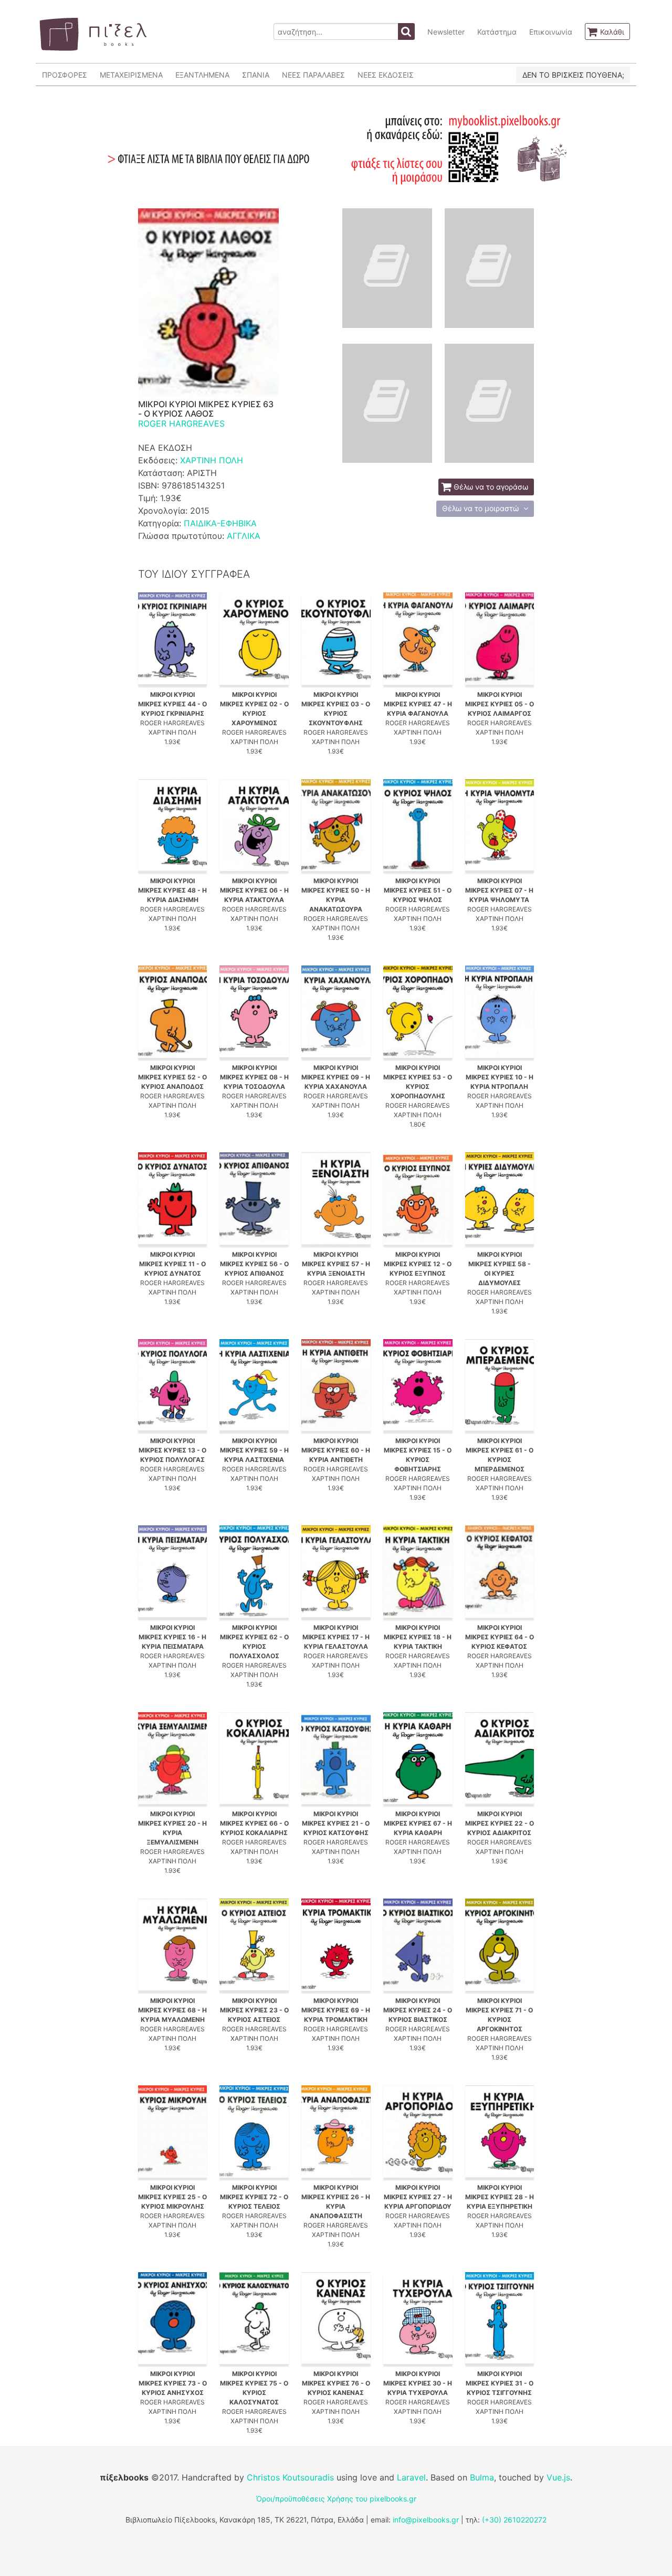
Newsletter (446, 32)
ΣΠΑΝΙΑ (256, 75)
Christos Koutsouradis (290, 2477)
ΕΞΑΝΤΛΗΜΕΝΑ (202, 75)
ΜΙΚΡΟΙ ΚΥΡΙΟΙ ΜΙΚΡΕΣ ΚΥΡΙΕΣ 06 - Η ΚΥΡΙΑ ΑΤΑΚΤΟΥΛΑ (254, 890)
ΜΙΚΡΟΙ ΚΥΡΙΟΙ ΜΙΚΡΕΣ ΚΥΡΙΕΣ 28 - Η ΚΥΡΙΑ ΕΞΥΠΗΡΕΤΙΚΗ (500, 2197)
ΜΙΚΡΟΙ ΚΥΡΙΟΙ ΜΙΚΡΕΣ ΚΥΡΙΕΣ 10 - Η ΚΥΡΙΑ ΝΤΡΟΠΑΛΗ (500, 1077)
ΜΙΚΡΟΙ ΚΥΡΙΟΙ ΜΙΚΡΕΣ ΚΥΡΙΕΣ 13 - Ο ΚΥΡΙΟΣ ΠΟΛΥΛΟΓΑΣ (172, 1450)
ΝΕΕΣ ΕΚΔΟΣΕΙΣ (386, 75)
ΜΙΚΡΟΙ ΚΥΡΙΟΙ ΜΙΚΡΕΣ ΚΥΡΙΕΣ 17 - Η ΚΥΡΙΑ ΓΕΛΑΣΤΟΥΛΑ (336, 1637)
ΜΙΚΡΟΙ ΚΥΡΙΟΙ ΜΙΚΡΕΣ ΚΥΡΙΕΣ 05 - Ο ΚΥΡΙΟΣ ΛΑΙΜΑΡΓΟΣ (500, 704)
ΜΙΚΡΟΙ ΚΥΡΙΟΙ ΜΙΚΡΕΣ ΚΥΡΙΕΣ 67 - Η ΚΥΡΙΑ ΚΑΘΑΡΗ (418, 1823)
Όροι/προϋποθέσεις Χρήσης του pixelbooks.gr (336, 2499)
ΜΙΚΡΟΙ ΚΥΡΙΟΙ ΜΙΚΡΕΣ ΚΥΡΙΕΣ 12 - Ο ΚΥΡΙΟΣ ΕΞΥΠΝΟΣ (418, 1264)
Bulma (482, 2477)
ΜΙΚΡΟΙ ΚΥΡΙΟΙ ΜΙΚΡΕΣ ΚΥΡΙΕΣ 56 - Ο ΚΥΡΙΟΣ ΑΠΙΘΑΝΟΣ (254, 1264)
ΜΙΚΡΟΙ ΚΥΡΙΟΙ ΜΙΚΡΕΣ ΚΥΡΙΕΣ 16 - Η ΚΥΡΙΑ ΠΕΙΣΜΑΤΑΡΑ (172, 1637)
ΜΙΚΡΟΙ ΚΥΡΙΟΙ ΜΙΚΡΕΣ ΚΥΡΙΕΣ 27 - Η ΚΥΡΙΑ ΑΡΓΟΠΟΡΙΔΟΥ (418, 2197)
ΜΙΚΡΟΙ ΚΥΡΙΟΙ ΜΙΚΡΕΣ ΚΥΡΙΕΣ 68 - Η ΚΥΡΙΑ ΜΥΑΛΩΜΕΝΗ (172, 2010)
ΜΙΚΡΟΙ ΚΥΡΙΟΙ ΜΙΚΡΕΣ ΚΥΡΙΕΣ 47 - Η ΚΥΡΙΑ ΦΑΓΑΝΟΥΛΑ (418, 704)
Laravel (411, 2477)
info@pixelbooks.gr (426, 2520)
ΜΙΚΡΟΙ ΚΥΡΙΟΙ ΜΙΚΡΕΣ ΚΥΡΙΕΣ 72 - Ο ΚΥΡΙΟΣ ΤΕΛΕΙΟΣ (254, 2197)
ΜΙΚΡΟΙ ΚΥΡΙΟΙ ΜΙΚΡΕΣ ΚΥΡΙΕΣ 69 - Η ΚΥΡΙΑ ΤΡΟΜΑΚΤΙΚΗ (336, 2010)
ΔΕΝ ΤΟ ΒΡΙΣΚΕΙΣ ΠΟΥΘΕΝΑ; (573, 75)
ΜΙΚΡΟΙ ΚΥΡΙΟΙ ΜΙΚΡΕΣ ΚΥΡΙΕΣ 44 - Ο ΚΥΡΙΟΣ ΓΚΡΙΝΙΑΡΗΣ (172, 704)
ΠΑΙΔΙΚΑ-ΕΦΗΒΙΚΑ (220, 523)
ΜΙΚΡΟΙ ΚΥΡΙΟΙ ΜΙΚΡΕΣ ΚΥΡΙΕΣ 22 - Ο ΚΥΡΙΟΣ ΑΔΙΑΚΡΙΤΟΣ (500, 1823)
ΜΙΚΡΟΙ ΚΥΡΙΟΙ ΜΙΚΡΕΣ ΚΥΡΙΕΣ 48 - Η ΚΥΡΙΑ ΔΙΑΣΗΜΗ (172, 890)
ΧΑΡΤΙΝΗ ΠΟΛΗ (212, 460)
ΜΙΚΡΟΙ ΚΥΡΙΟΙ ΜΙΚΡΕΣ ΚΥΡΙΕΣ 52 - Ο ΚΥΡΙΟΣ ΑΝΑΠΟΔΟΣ (172, 1077)
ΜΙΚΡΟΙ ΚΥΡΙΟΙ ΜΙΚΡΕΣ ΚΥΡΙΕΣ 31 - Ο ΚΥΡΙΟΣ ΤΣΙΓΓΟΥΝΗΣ (500, 2383)
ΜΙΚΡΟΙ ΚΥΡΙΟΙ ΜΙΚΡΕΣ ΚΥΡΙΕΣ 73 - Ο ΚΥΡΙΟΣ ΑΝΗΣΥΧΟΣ (173, 2383)
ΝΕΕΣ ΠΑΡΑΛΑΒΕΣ (313, 75)
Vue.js (558, 2477)
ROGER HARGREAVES (181, 423)
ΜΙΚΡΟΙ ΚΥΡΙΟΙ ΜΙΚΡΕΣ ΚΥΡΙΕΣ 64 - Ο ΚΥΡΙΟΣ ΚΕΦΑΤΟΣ (500, 1637)
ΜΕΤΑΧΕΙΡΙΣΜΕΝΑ (131, 75)
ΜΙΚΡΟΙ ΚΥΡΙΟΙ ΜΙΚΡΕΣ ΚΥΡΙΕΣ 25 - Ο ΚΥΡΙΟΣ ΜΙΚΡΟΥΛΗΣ (172, 2197)
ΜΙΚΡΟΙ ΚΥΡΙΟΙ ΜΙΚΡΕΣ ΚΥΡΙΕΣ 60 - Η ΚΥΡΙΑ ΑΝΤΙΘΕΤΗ (336, 1450)
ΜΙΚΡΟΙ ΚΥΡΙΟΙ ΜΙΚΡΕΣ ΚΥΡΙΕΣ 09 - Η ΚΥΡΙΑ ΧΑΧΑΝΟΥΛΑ (336, 1077)
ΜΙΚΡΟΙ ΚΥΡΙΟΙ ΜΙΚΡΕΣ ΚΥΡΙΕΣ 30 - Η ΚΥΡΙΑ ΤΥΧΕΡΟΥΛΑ (418, 2383)
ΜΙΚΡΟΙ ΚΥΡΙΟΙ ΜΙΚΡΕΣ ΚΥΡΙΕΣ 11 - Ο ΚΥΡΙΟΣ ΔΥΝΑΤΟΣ (172, 1264)
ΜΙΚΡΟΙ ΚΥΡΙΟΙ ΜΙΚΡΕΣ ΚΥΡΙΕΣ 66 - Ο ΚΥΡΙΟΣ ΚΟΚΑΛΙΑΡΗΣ (254, 1823)
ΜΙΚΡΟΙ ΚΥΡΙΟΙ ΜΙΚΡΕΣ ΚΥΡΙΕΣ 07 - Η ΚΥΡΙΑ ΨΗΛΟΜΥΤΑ (499, 890)
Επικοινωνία (551, 32)
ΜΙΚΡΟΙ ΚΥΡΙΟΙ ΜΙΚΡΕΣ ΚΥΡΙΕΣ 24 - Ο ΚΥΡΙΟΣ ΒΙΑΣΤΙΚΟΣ (418, 2010)
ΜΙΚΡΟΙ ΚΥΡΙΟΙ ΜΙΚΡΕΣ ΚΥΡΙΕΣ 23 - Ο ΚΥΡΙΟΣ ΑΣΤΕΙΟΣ (254, 2010)
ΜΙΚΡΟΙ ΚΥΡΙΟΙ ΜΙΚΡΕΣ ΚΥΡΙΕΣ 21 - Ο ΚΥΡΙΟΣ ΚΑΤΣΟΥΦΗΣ (336, 1823)
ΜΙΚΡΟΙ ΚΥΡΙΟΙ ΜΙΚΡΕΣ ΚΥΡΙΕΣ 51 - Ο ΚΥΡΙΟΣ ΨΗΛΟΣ (418, 890)
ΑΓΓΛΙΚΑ (244, 536)
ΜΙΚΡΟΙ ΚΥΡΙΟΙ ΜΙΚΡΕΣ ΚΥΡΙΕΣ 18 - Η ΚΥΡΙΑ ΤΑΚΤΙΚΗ (418, 1637)
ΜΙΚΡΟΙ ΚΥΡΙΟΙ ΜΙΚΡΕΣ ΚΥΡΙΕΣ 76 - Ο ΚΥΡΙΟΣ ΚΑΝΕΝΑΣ (336, 2383)
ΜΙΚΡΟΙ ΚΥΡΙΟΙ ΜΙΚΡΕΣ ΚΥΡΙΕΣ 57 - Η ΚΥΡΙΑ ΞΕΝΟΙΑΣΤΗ (336, 1264)
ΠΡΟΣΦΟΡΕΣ (65, 75)
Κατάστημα (497, 32)
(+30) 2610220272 (514, 2520)
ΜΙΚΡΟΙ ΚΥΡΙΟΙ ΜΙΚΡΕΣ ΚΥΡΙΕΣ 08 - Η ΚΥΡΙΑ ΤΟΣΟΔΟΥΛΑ (254, 1077)
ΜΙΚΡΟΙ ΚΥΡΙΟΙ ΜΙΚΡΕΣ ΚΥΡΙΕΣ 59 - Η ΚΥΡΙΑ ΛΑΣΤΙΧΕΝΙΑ (254, 1450)
